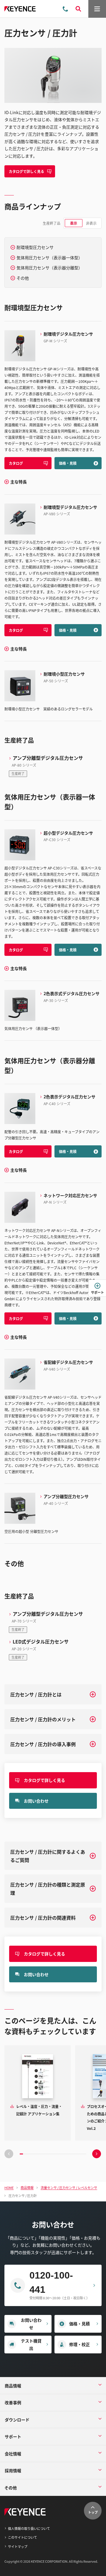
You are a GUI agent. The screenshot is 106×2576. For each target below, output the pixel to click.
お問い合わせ (36, 1801)
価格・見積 (68, 463)
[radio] (74, 223)
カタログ (16, 463)
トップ (93, 2512)
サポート (97, 1292)
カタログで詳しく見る (26, 171)
